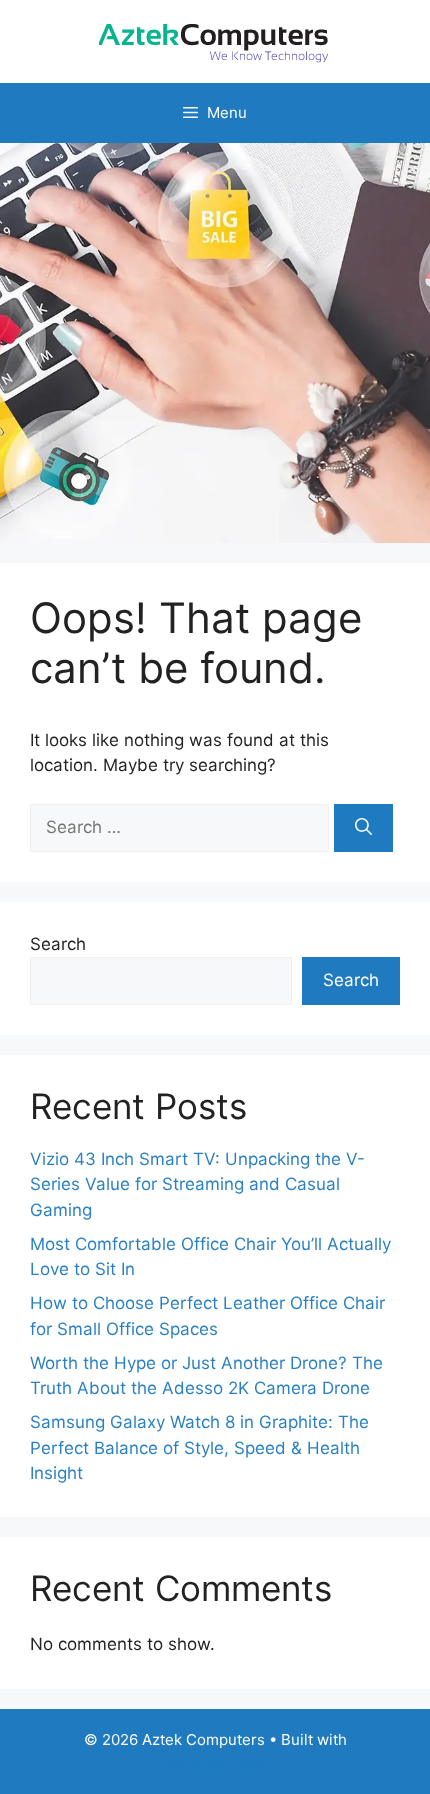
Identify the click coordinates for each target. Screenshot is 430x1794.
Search (58, 944)
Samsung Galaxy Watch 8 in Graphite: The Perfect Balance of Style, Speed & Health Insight (199, 1447)
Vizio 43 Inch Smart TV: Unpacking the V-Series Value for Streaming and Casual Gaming (197, 1184)
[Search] (363, 828)
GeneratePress (215, 1762)
